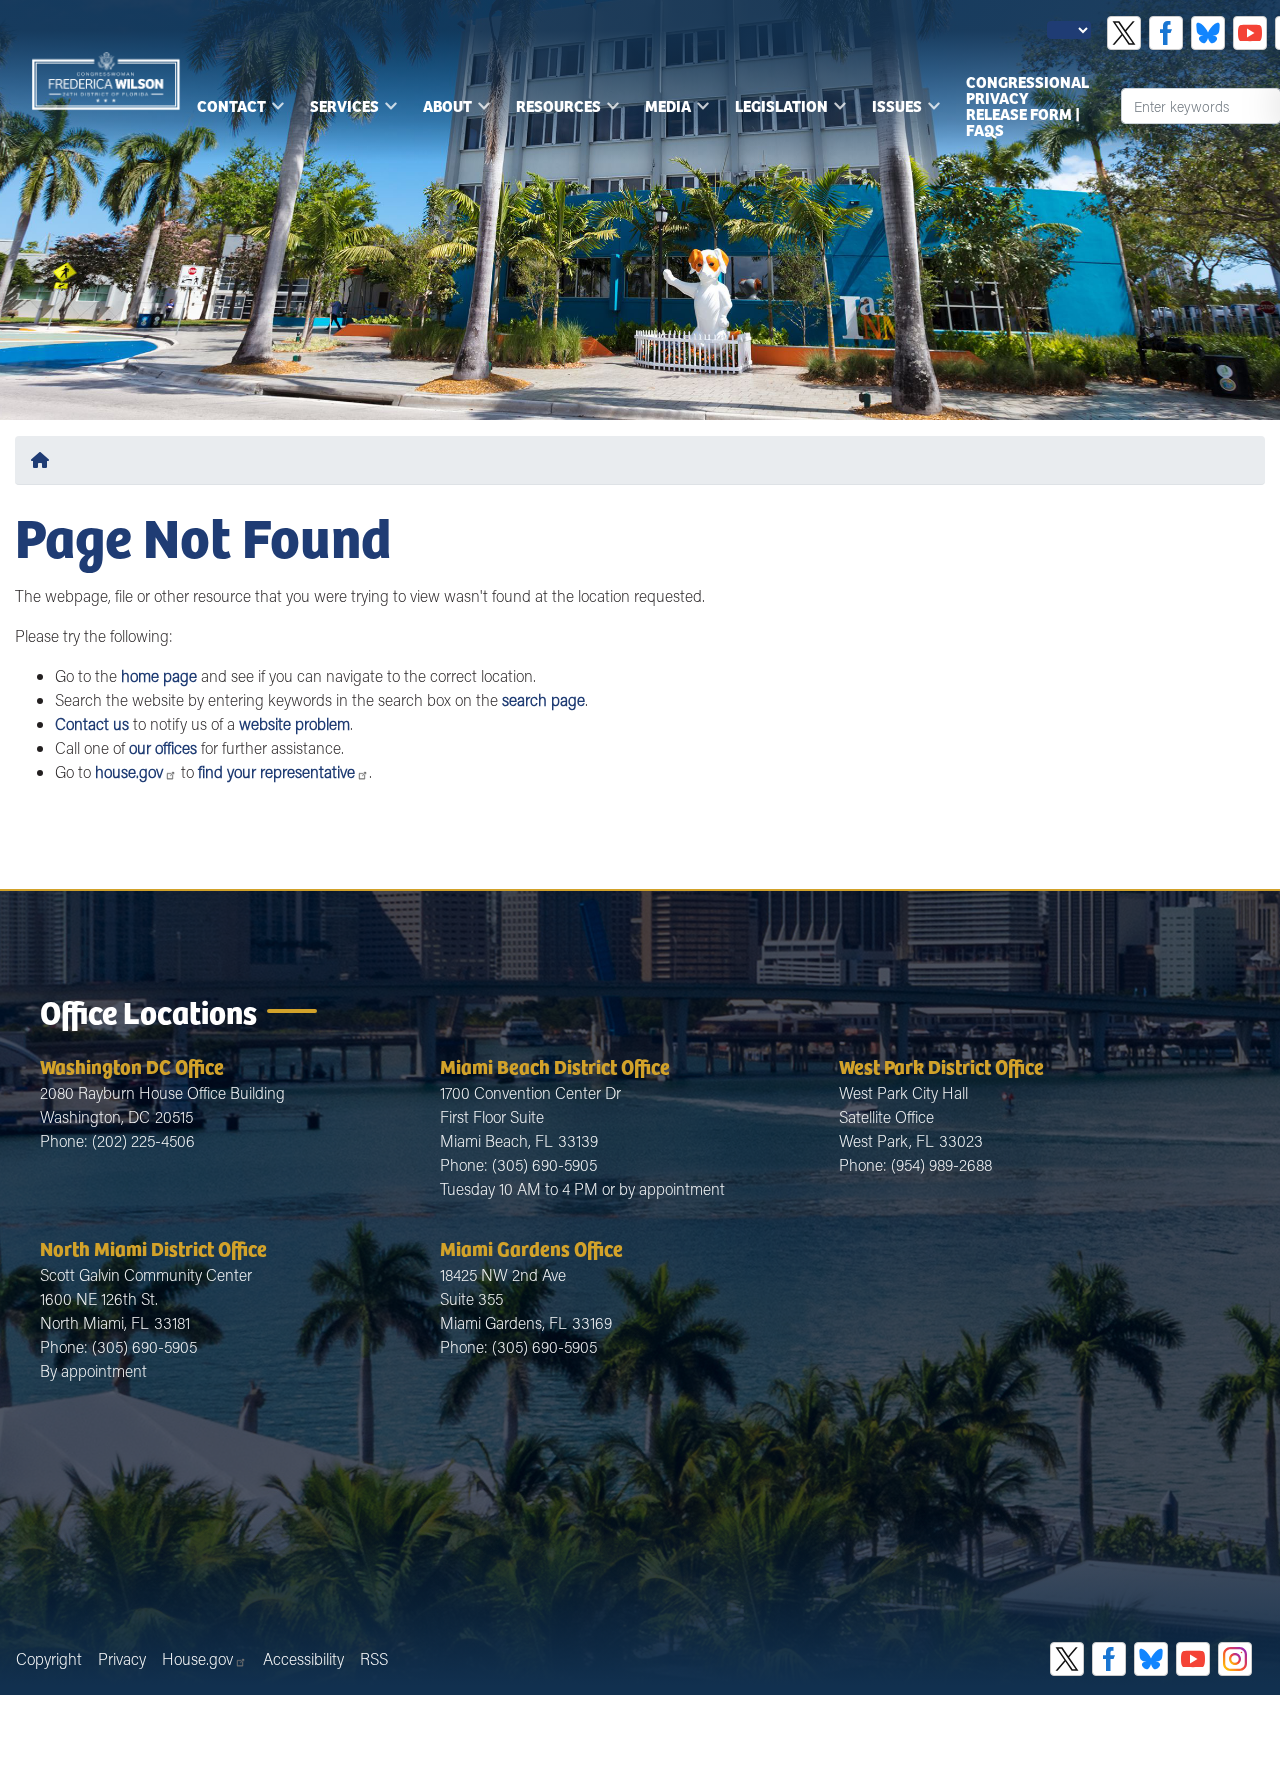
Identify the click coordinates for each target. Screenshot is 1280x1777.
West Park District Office (941, 1065)
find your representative (276, 771)
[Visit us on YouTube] (1250, 33)
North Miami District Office (153, 1247)
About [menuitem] (441, 112)
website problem (294, 723)
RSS (374, 1658)
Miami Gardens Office (531, 1247)
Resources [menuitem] (552, 112)
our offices (163, 747)
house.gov (129, 771)
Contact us (92, 723)
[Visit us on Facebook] (1166, 33)
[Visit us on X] (1124, 33)
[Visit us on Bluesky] (1208, 33)
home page (159, 675)
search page (543, 699)
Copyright (49, 1658)
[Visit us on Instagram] (1235, 1659)
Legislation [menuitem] (775, 112)
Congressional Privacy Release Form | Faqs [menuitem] (1027, 105)
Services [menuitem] (338, 112)
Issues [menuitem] (891, 112)
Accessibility (303, 1658)
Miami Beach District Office (555, 1065)
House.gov (197, 1658)
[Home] (44, 459)
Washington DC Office (132, 1065)
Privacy (122, 1658)
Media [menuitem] (662, 112)
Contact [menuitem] (225, 112)
